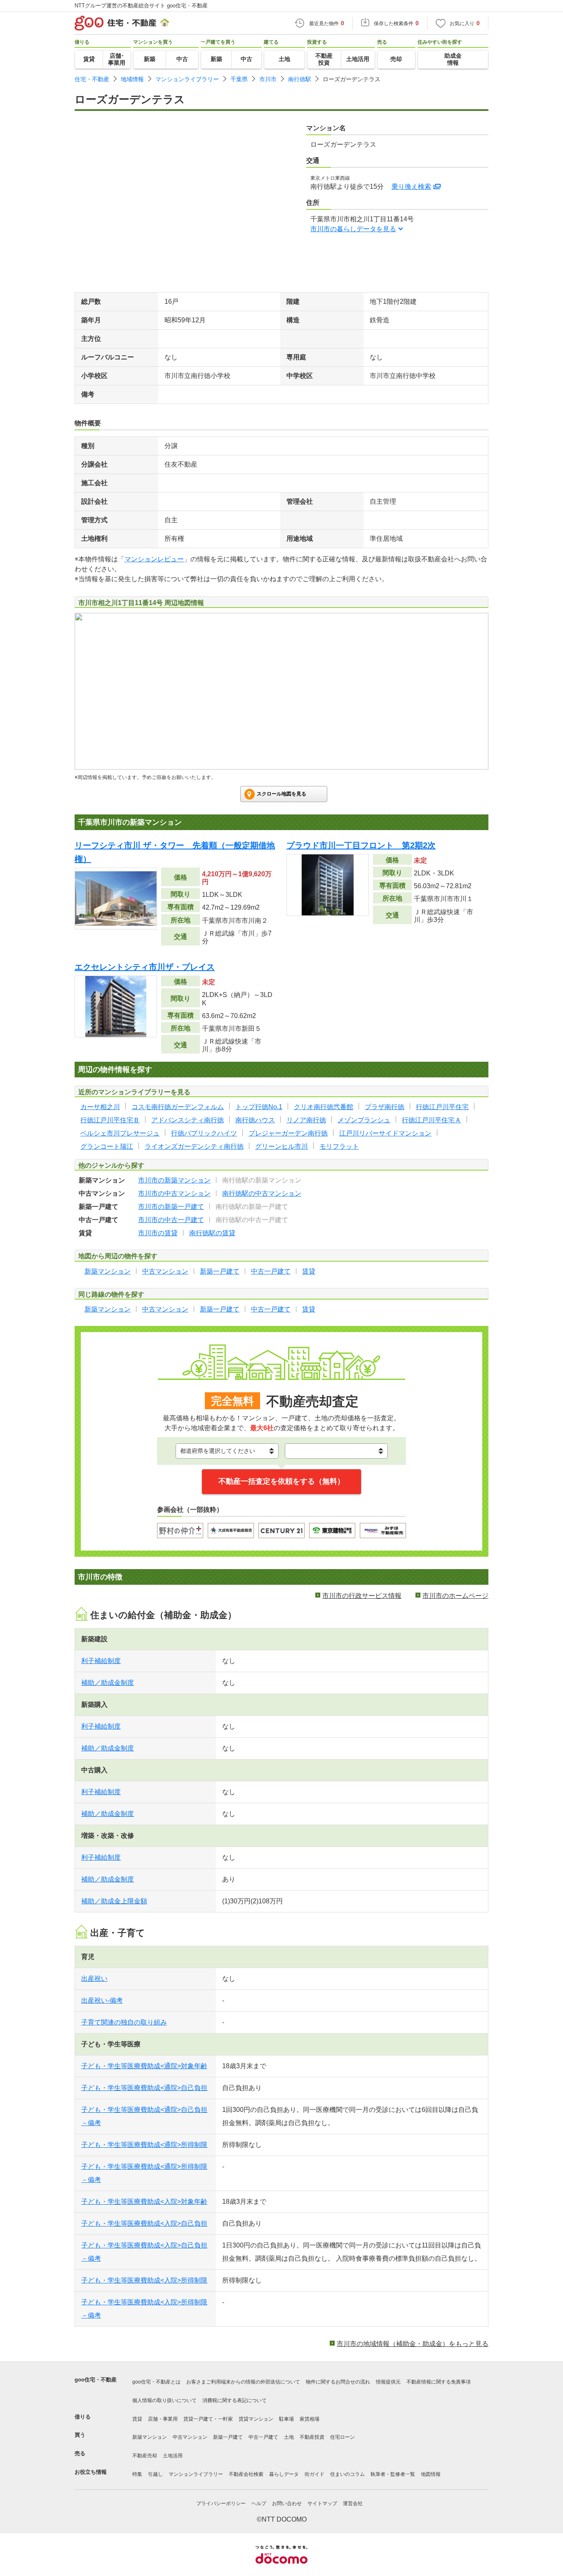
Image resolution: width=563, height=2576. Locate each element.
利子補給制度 (101, 1661)
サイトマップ (322, 2503)
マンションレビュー (154, 559)
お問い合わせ (287, 2503)
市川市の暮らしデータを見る (353, 229)
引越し (155, 2474)
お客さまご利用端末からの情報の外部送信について (243, 2382)
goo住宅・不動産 (96, 2380)
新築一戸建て (228, 2437)
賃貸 (137, 2419)
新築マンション (150, 2437)
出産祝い (94, 1979)
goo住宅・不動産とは (156, 2382)
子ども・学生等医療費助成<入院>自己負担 (144, 2223)
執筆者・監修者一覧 (393, 2474)
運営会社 (353, 2503)
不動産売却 (145, 2456)
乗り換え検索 (411, 187)
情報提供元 (388, 2382)
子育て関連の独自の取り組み (124, 2022)
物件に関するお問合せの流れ (338, 2382)
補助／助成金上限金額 (114, 1901)
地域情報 (132, 79)
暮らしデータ (284, 2474)
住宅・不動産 (92, 79)
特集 (137, 2474)
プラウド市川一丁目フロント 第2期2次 (361, 845)
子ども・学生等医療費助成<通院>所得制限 (144, 2145)
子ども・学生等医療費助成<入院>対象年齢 (144, 2202)
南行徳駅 (300, 79)
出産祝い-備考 (102, 2000)
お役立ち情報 (91, 2472)
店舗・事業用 (163, 2419)
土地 (289, 2437)
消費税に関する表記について (235, 2400)
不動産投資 (312, 2437)
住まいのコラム (347, 2474)
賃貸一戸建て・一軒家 (208, 2419)
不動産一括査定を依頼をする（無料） (281, 1481)
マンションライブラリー (187, 79)
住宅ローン (342, 2437)
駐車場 (286, 2419)
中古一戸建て (263, 2437)
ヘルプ (259, 2503)
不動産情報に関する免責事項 (439, 2382)
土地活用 (173, 2456)
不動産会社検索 (246, 2474)
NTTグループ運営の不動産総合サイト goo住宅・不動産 (141, 6)
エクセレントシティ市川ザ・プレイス (145, 967)
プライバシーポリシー (221, 2503)
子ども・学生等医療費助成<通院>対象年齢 (144, 2066)
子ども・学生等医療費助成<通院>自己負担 (144, 2088)
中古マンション (190, 2437)
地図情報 (431, 2474)
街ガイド (314, 2474)
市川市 (268, 79)
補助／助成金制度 (108, 1683)
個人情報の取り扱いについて (164, 2400)
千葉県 (239, 79)
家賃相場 (310, 2419)
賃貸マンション (256, 2419)
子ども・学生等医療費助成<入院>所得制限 (144, 2280)
